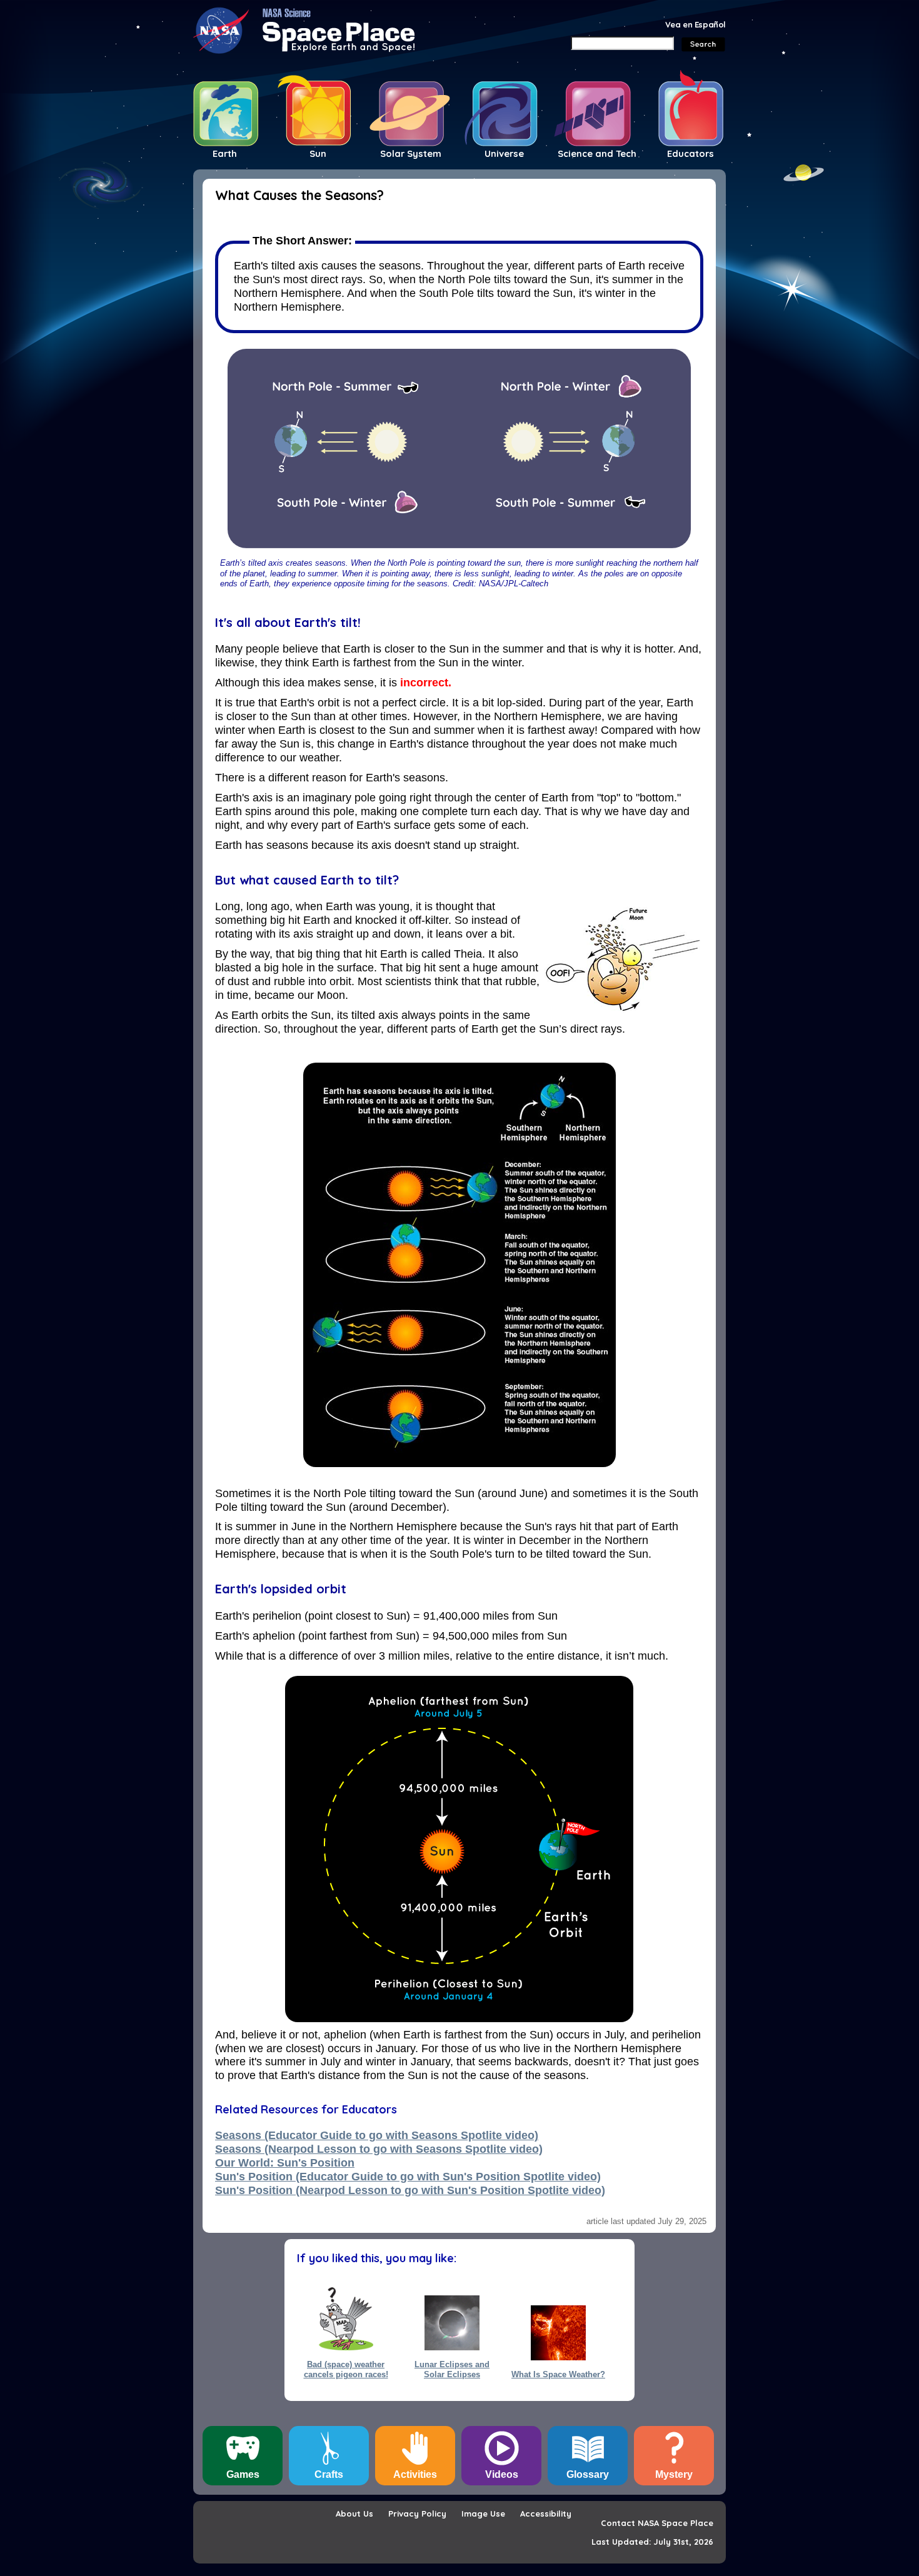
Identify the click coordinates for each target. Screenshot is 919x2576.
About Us (354, 2513)
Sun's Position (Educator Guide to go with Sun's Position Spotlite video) (408, 2177)
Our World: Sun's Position (285, 2163)
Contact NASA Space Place (657, 2523)
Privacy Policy (417, 2513)
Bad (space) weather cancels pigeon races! (346, 2369)
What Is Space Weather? (558, 2374)
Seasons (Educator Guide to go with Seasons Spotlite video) (377, 2135)
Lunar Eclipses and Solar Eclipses (452, 2369)
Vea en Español (696, 24)
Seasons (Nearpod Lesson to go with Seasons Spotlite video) (379, 2149)
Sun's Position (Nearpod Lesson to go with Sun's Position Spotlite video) (410, 2190)
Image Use (483, 2513)
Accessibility (546, 2513)
